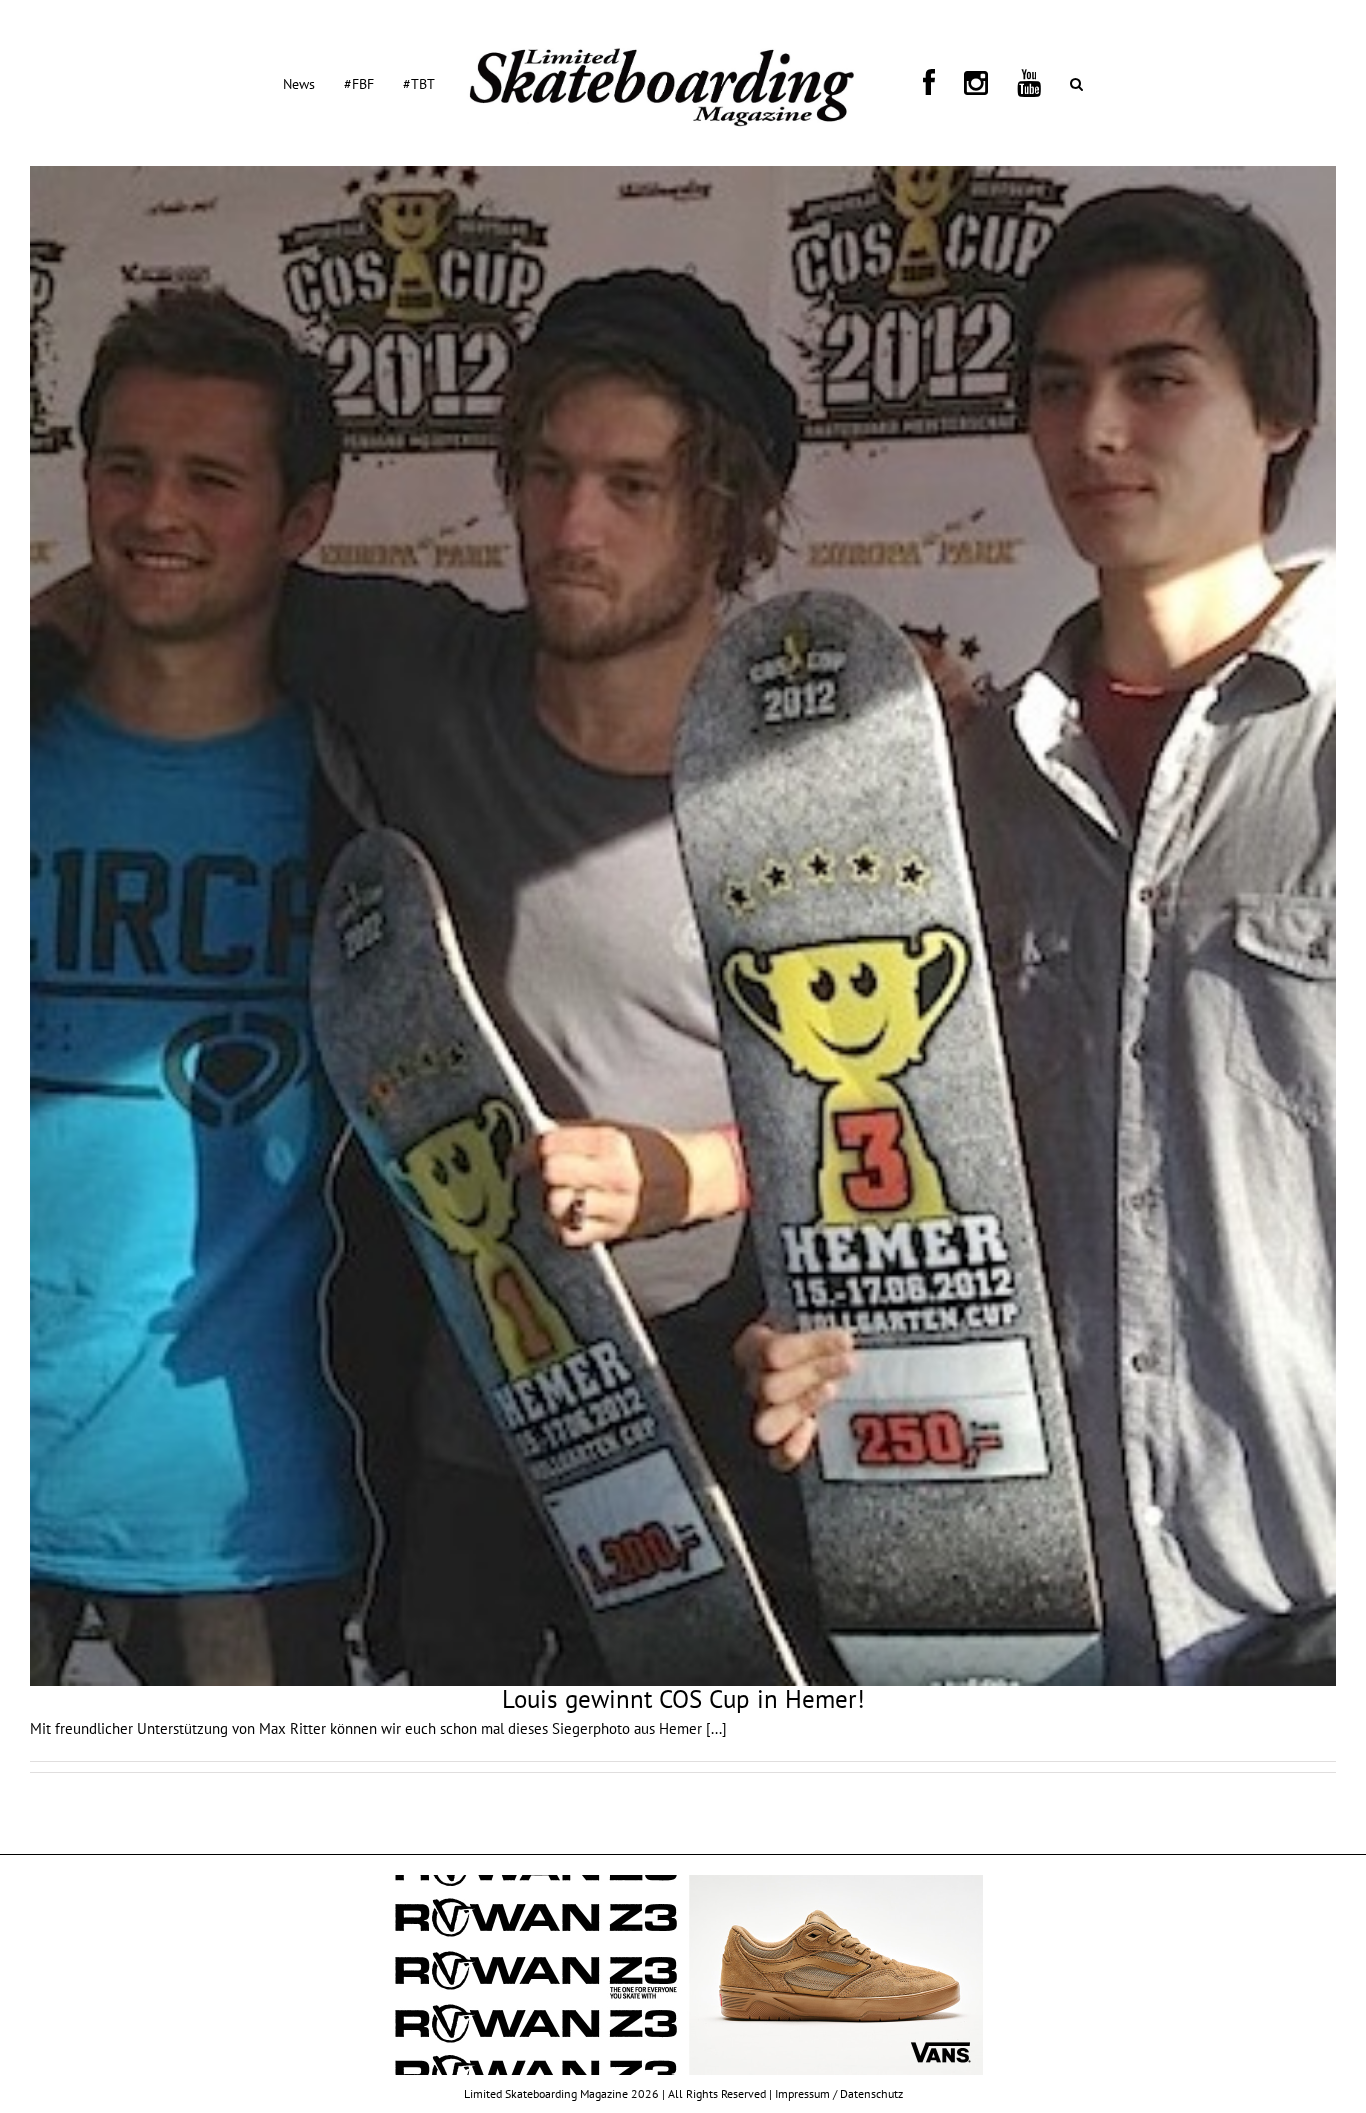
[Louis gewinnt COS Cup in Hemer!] (683, 926)
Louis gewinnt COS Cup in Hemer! (683, 1699)
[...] (716, 1728)
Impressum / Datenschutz (839, 2093)
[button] (990, 83)
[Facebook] (915, 83)
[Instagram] (938, 83)
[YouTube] (967, 83)
